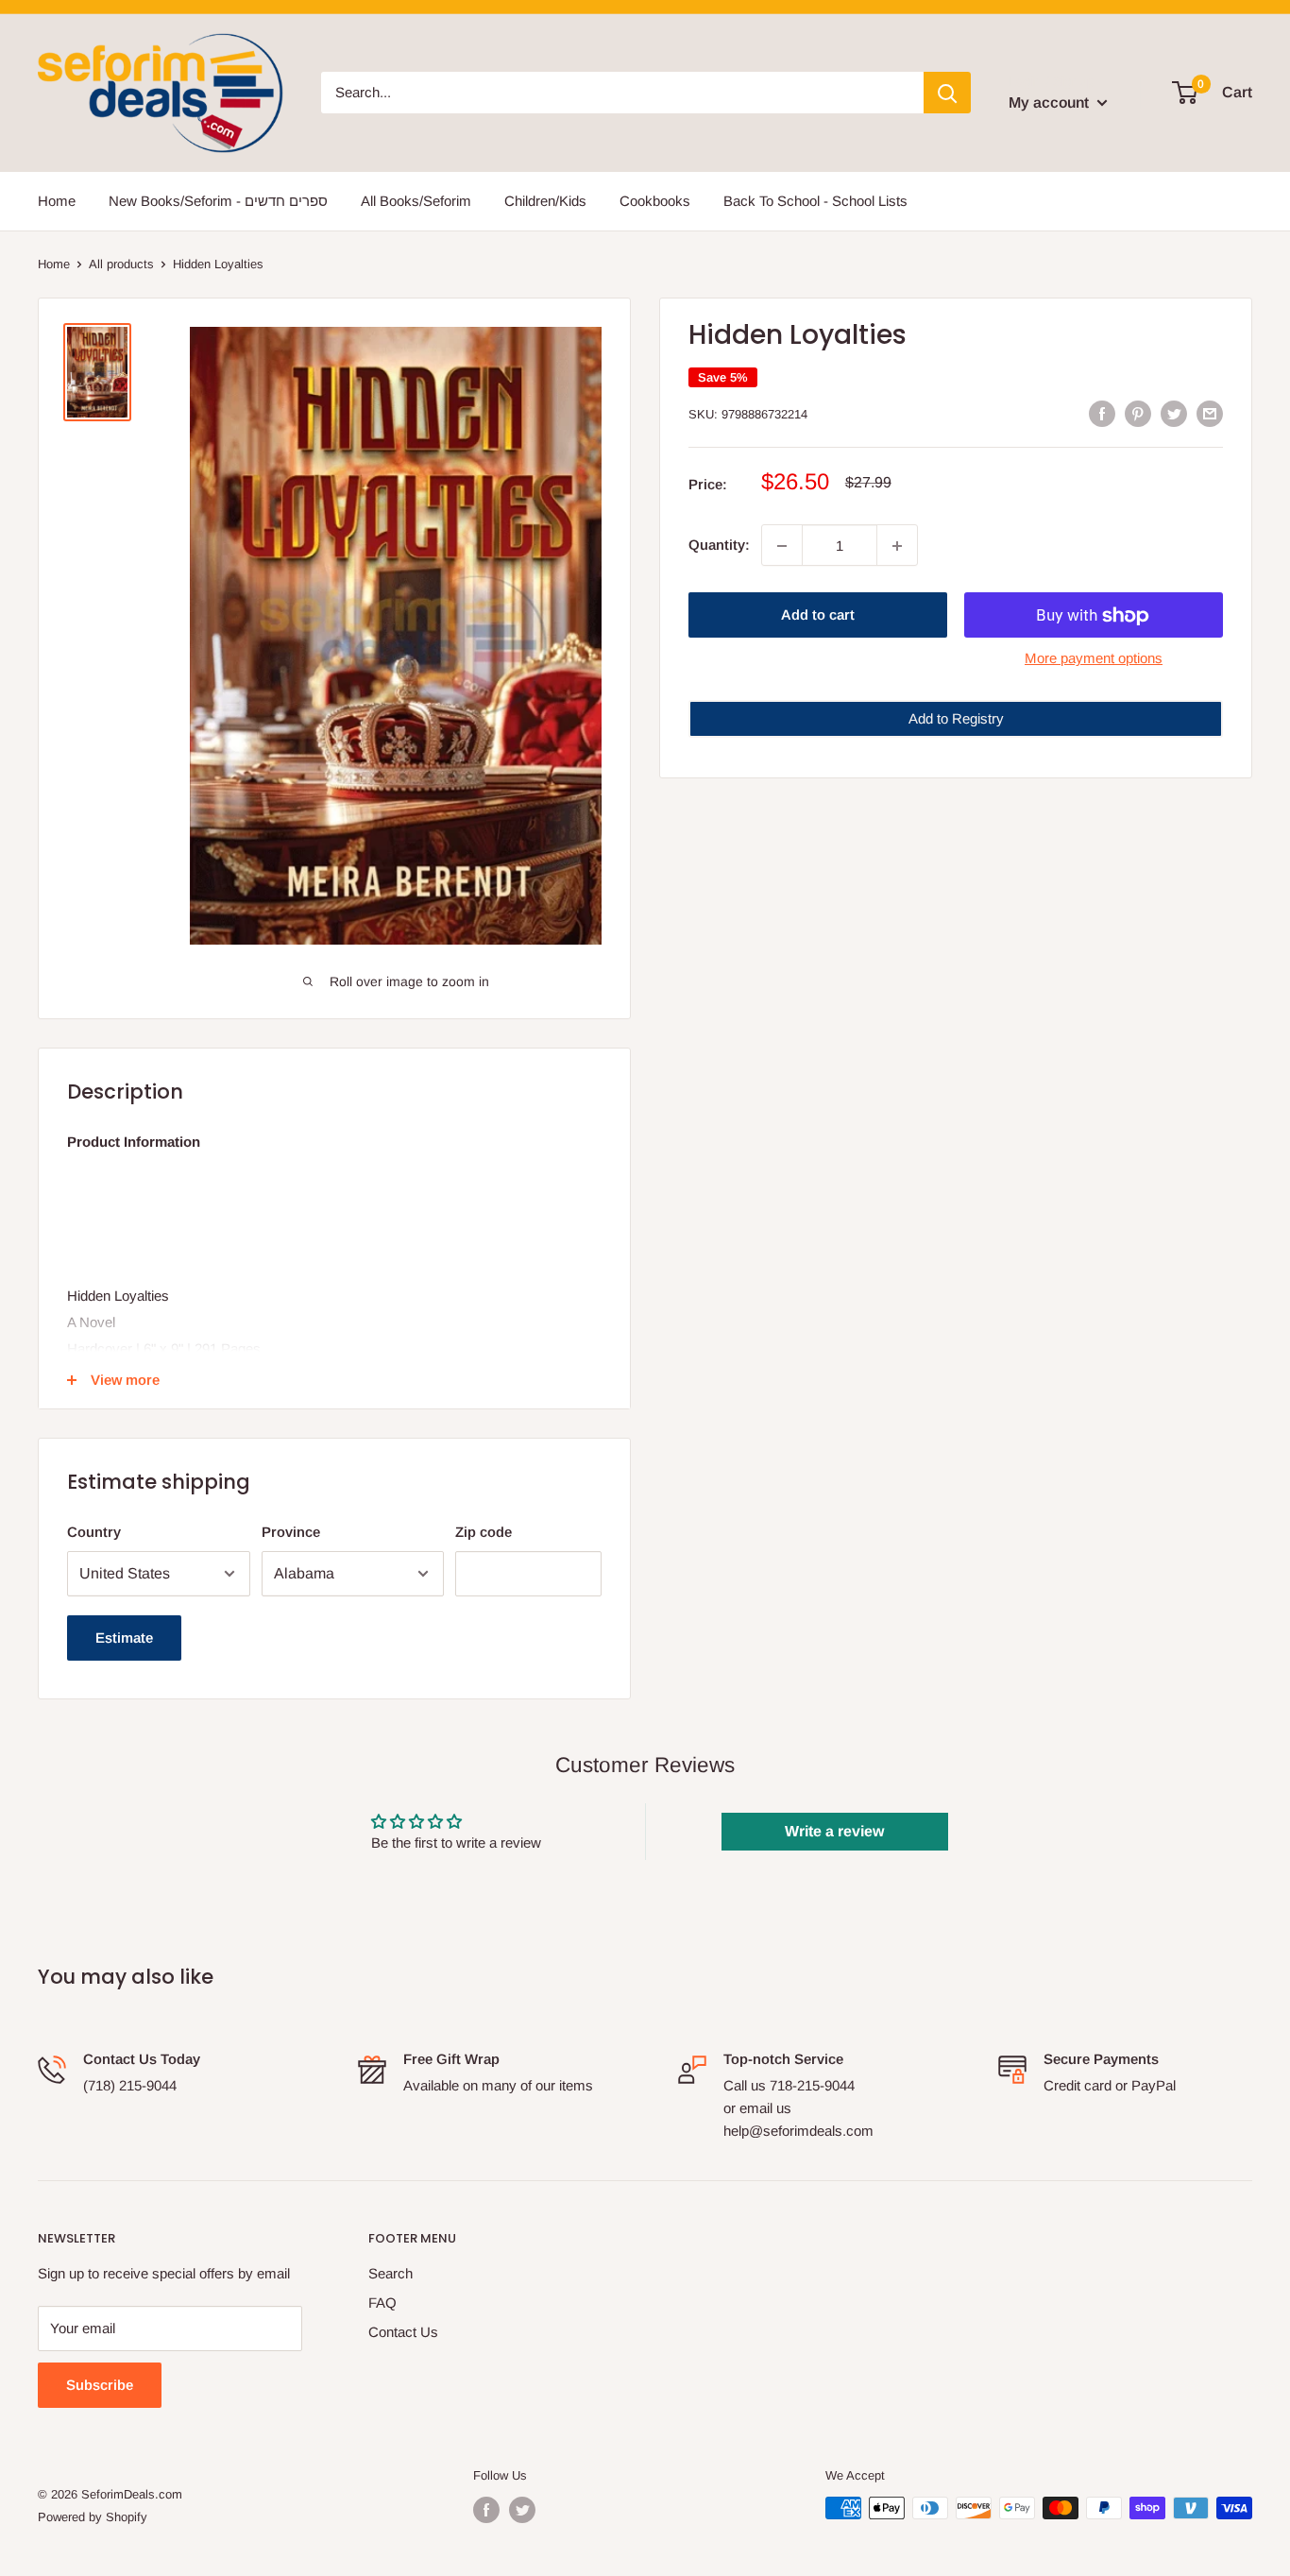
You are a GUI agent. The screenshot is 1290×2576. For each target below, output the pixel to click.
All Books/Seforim (416, 201)
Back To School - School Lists (815, 201)
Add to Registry (956, 719)
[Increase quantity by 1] (897, 546)
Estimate (124, 1638)
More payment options (1094, 659)
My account (1051, 102)
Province (291, 1532)
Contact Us (403, 2332)
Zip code (484, 1532)
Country (94, 1532)
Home (57, 201)
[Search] (947, 93)
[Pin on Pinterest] (1138, 412)
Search (390, 2273)
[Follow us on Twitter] (522, 2510)
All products (121, 264)
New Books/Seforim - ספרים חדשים (218, 201)
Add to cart (818, 615)
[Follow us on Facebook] (486, 2510)
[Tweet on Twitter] (1174, 412)
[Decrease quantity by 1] (782, 546)
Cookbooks (655, 201)
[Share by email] (1210, 412)
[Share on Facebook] (1102, 412)
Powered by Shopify (93, 2517)
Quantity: (719, 546)
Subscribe (100, 2385)
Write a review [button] (834, 1831)
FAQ (382, 2303)
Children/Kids (545, 201)
